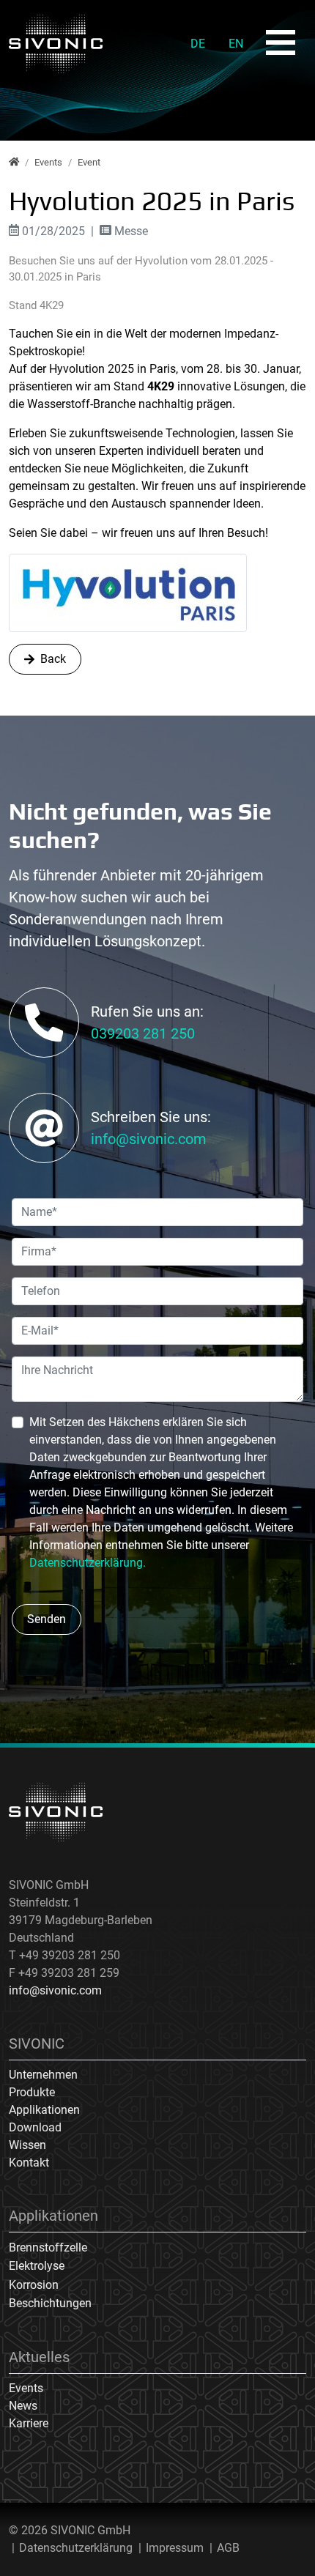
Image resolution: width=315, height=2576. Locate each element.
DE (198, 44)
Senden (47, 1619)
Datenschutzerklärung (76, 2548)
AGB (228, 2548)
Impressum (175, 2548)
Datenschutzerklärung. (88, 1563)
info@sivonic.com (149, 1139)
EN (236, 44)
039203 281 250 (143, 1033)
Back (53, 659)
